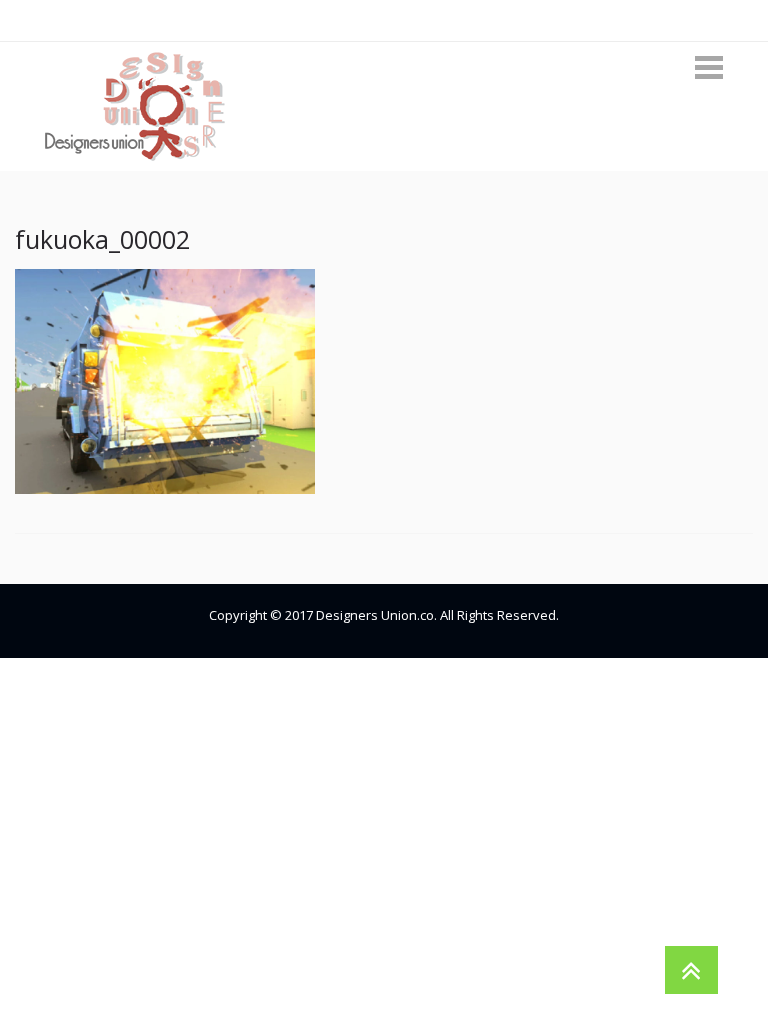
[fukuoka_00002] (165, 379)
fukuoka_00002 (102, 239)
